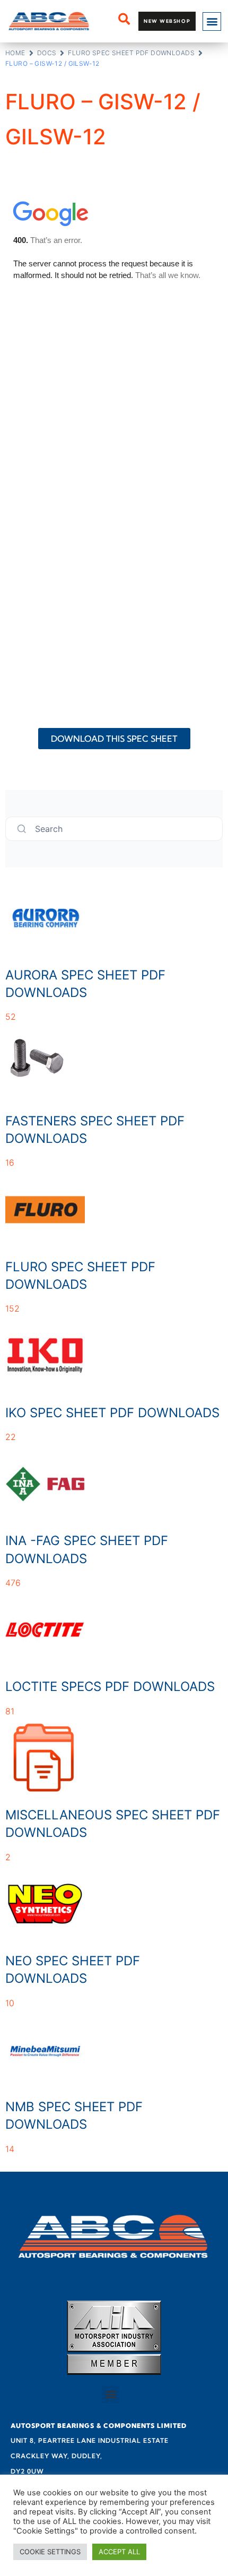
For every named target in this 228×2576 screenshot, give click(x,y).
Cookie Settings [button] (50, 2552)
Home (15, 53)
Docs (47, 53)
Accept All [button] (119, 2552)
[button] (212, 21)
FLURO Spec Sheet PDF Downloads (131, 53)
